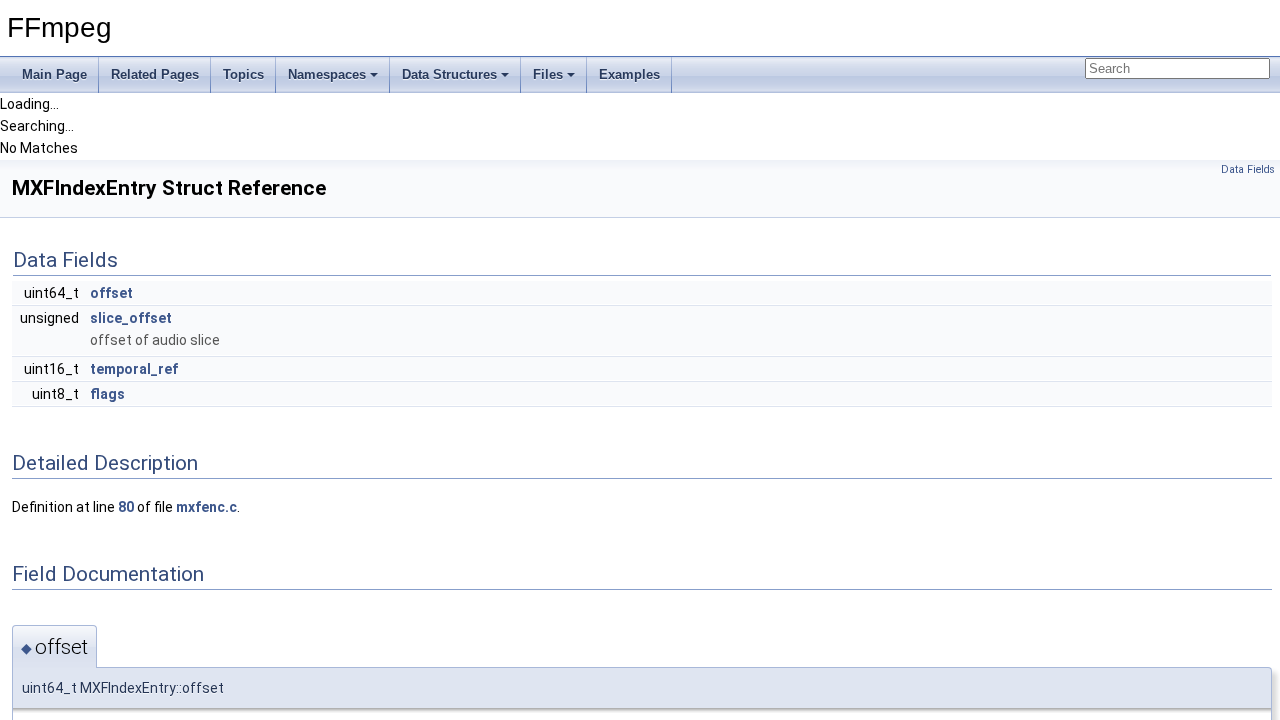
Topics (243, 74)
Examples (629, 74)
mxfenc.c (206, 507)
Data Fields (1248, 169)
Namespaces (327, 74)
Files (548, 74)
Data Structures (449, 74)
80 (126, 507)
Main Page (54, 74)
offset (111, 293)
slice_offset (131, 318)
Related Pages (155, 74)
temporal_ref (134, 369)
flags (107, 394)
